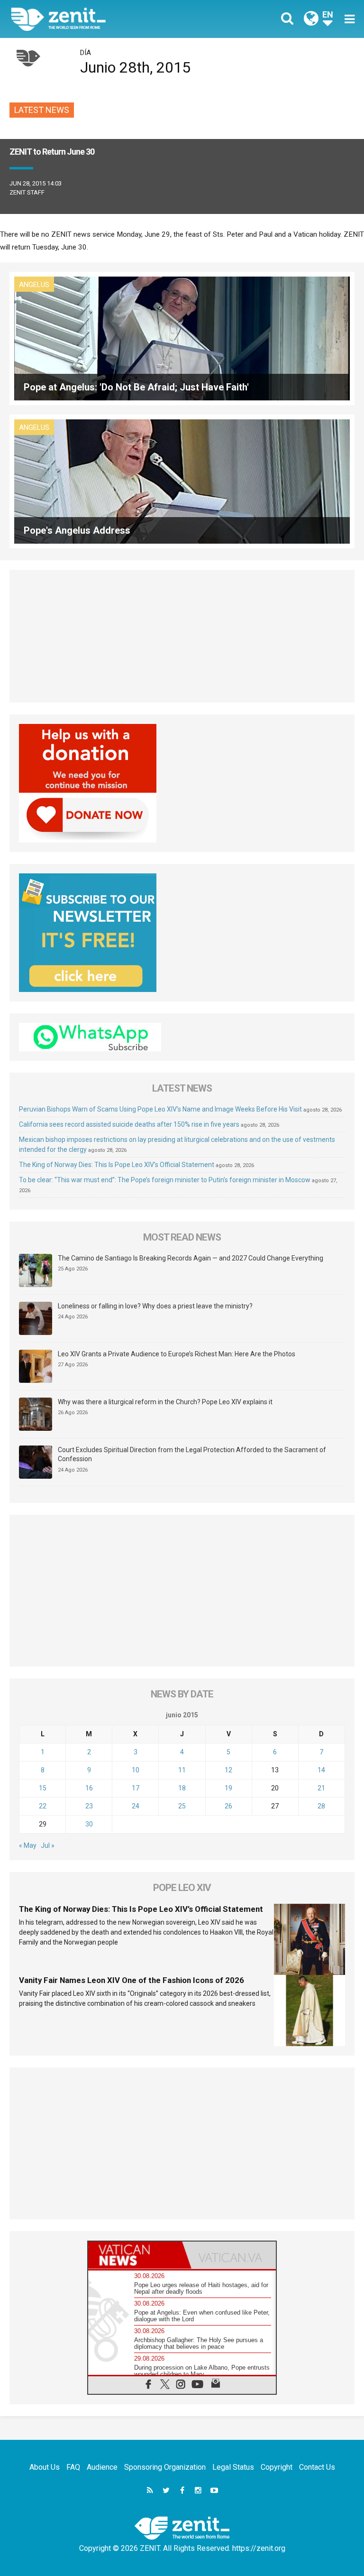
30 (89, 1824)
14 (321, 1770)
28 (321, 1806)
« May (28, 1845)
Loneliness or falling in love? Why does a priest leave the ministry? (155, 1306)
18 (182, 1788)
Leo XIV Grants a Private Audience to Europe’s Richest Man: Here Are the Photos (177, 1354)
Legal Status (233, 2467)
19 (228, 1788)
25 (182, 1806)
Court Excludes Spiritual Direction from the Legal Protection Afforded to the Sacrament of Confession (192, 1455)
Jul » (48, 1845)
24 (136, 1806)
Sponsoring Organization (165, 2467)
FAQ (73, 2467)
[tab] (135, 2255)
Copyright (277, 2467)
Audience (102, 2467)
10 (136, 1770)
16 (89, 1788)
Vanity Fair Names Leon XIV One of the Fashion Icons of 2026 (132, 1980)
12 (228, 1770)
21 (321, 1788)
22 (43, 1806)
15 (43, 1788)
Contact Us (317, 2467)
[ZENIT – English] (102, 19)
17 (136, 1788)
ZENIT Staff (27, 192)
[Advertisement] (182, 636)
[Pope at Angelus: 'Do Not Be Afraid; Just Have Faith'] (182, 338)
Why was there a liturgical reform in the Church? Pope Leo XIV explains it (165, 1402)
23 (89, 1806)
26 (228, 1806)
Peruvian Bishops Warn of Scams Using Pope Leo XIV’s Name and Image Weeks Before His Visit (160, 1109)
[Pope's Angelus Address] (182, 481)
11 (182, 1770)
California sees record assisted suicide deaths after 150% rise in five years (129, 1124)
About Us (45, 2467)
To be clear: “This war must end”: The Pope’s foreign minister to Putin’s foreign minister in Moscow (165, 1180)
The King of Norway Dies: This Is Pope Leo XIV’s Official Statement (117, 1165)
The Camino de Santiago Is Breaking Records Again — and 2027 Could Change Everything (191, 1258)
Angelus (34, 285)
